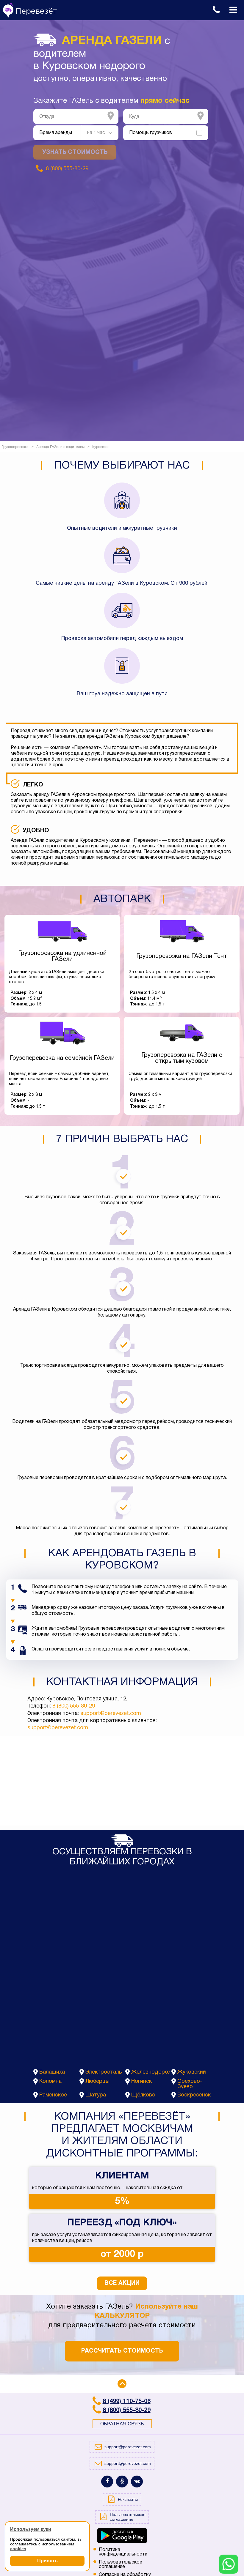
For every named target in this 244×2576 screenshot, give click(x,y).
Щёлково (143, 2095)
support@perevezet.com (111, 1714)
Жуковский (192, 2072)
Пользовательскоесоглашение (121, 2565)
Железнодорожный (151, 2072)
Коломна (50, 2081)
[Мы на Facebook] (107, 2482)
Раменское (53, 2095)
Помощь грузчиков (151, 133)
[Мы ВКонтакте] (137, 2482)
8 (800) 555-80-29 (74, 1706)
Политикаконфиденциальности (123, 2552)
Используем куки (31, 2529)
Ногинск (141, 2081)
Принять (47, 2561)
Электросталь (104, 2072)
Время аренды (56, 133)
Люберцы (97, 2081)
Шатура (96, 2095)
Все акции (122, 2283)
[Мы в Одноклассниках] (122, 2482)
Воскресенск (194, 2095)
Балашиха (52, 2072)
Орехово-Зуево (190, 2084)
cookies (18, 2549)
